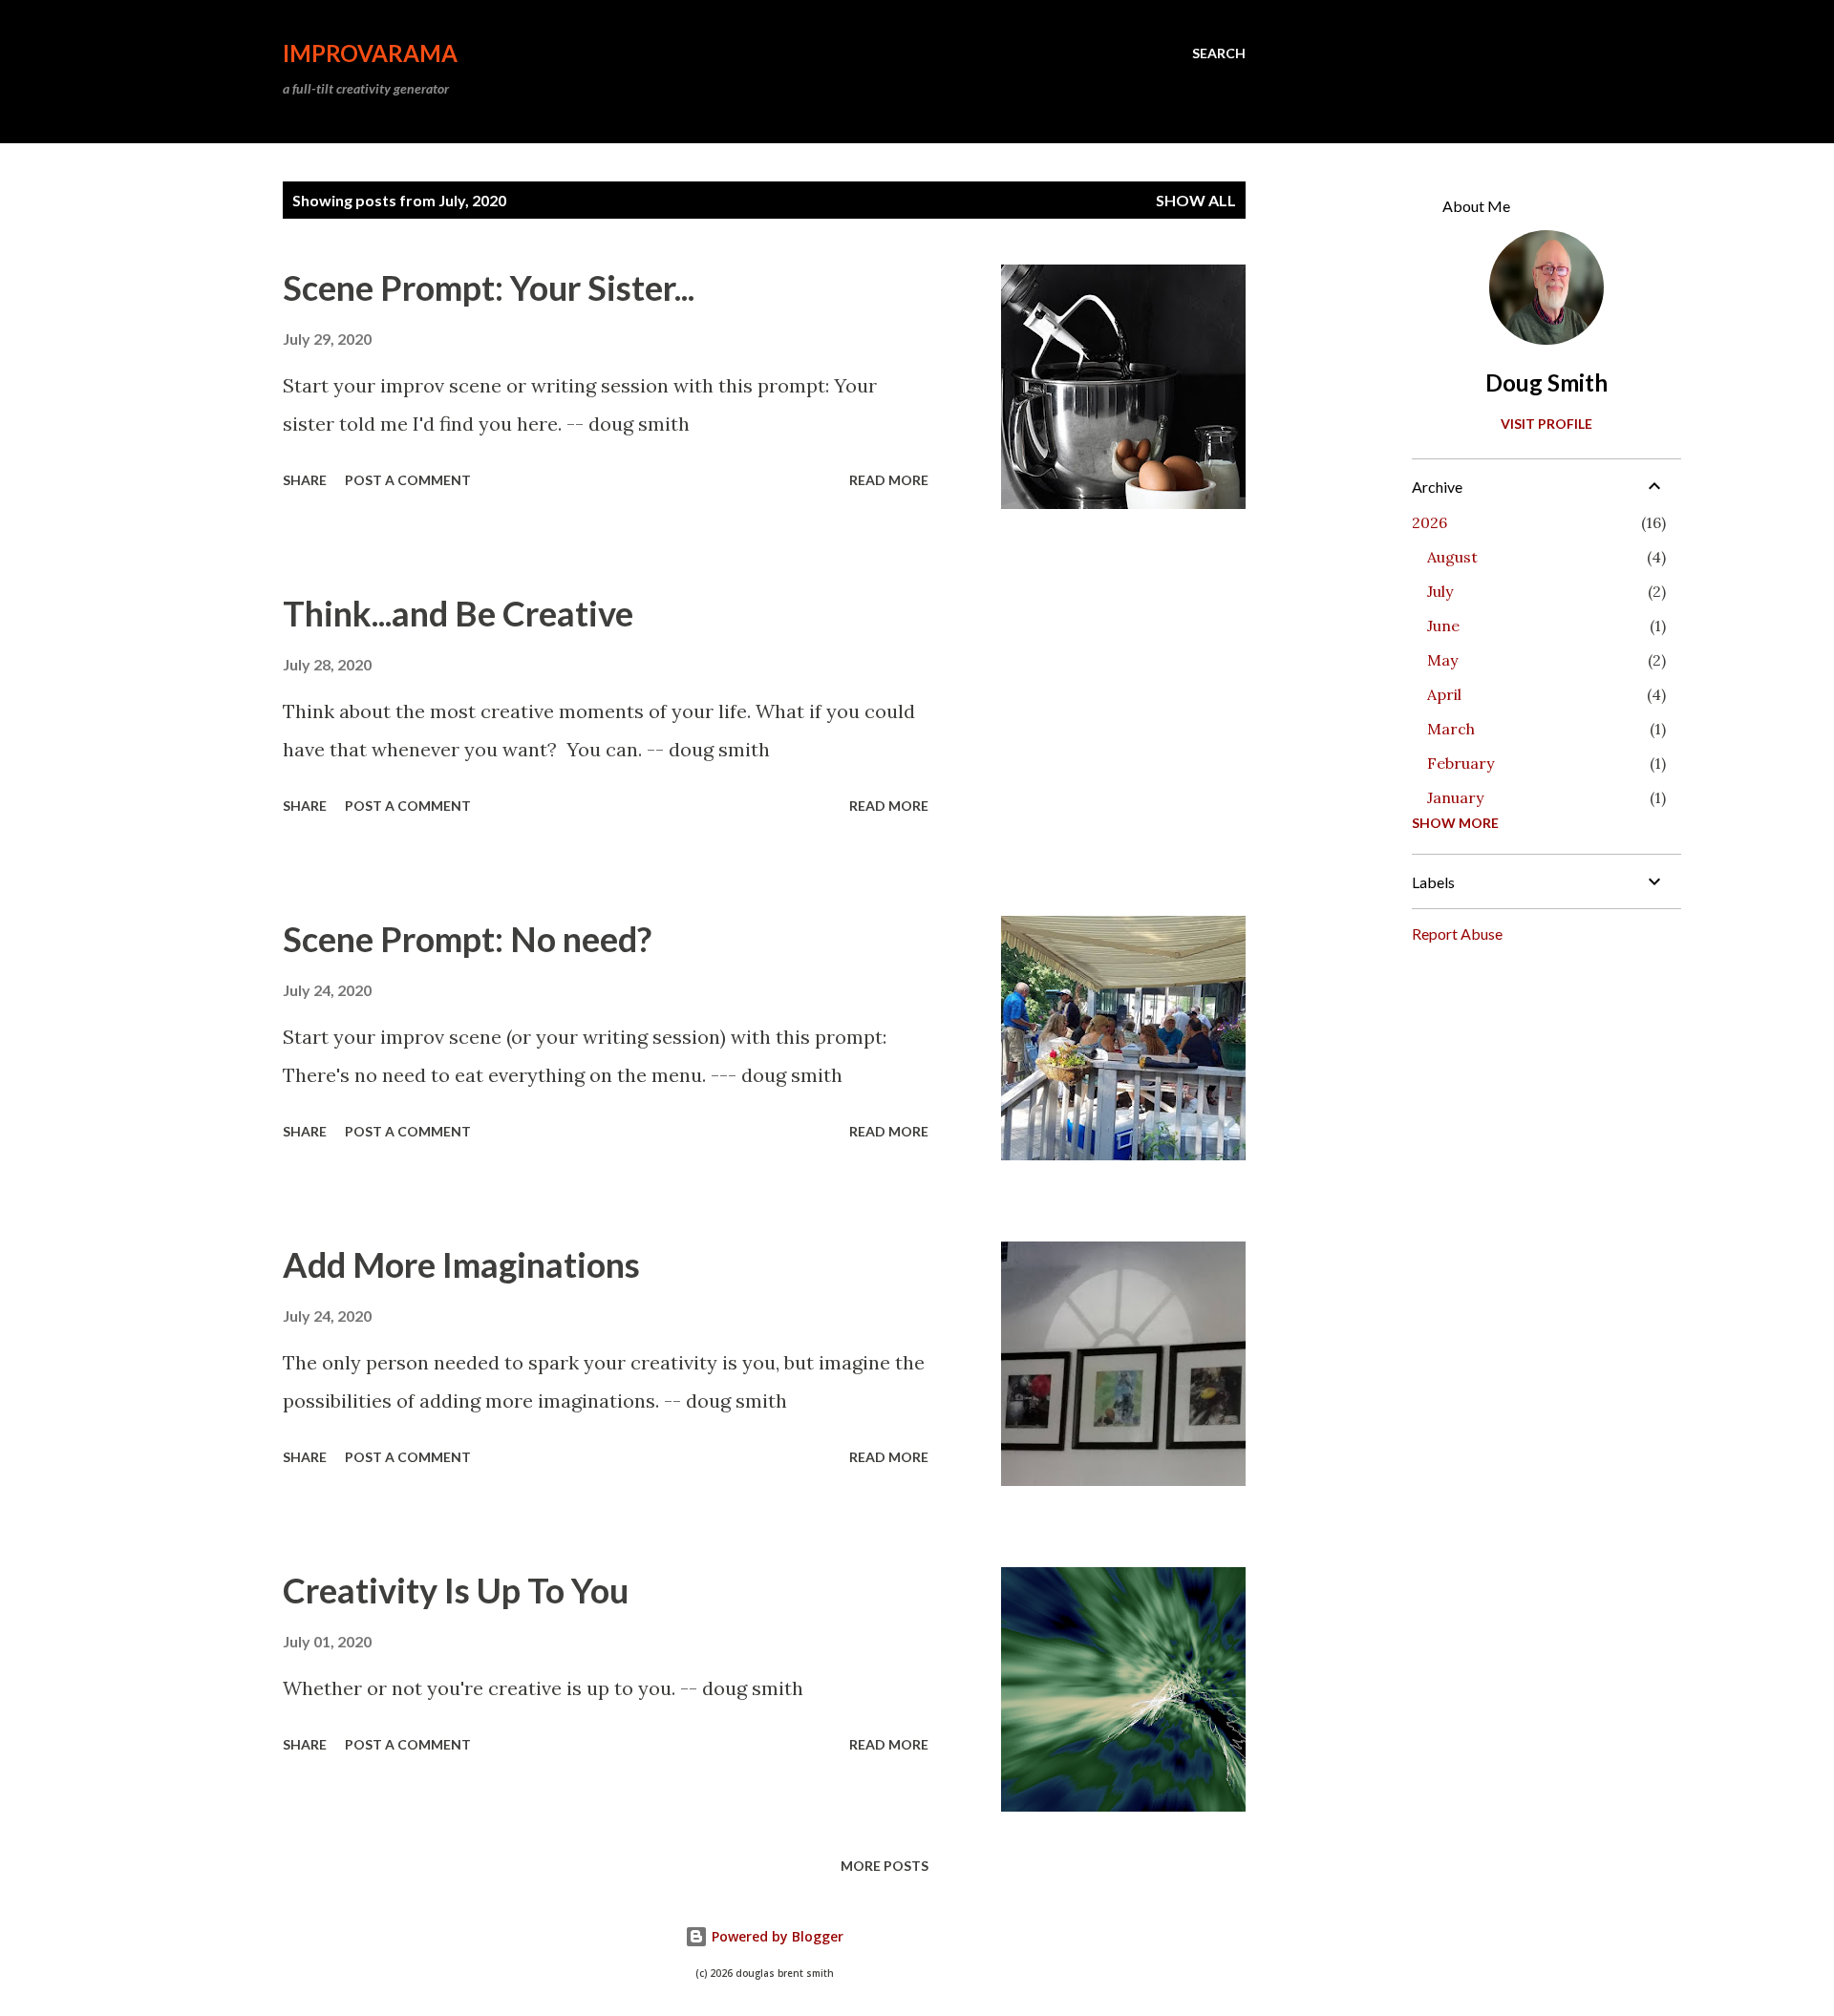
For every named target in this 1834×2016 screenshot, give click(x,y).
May (1442, 660)
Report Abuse (1457, 934)
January (1455, 797)
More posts (885, 1866)
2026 (1429, 522)
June (1443, 626)
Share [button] (305, 480)
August (1452, 557)
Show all (1196, 200)
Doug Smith (1546, 382)
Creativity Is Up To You (456, 1590)
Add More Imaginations (461, 1264)
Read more (889, 480)
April (1444, 694)
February (1461, 763)
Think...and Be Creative (458, 613)
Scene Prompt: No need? (467, 939)
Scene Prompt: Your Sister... (489, 287)
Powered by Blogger (776, 1936)
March (1451, 729)
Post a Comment (408, 480)
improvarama (370, 53)
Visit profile (1546, 424)
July (1440, 591)
